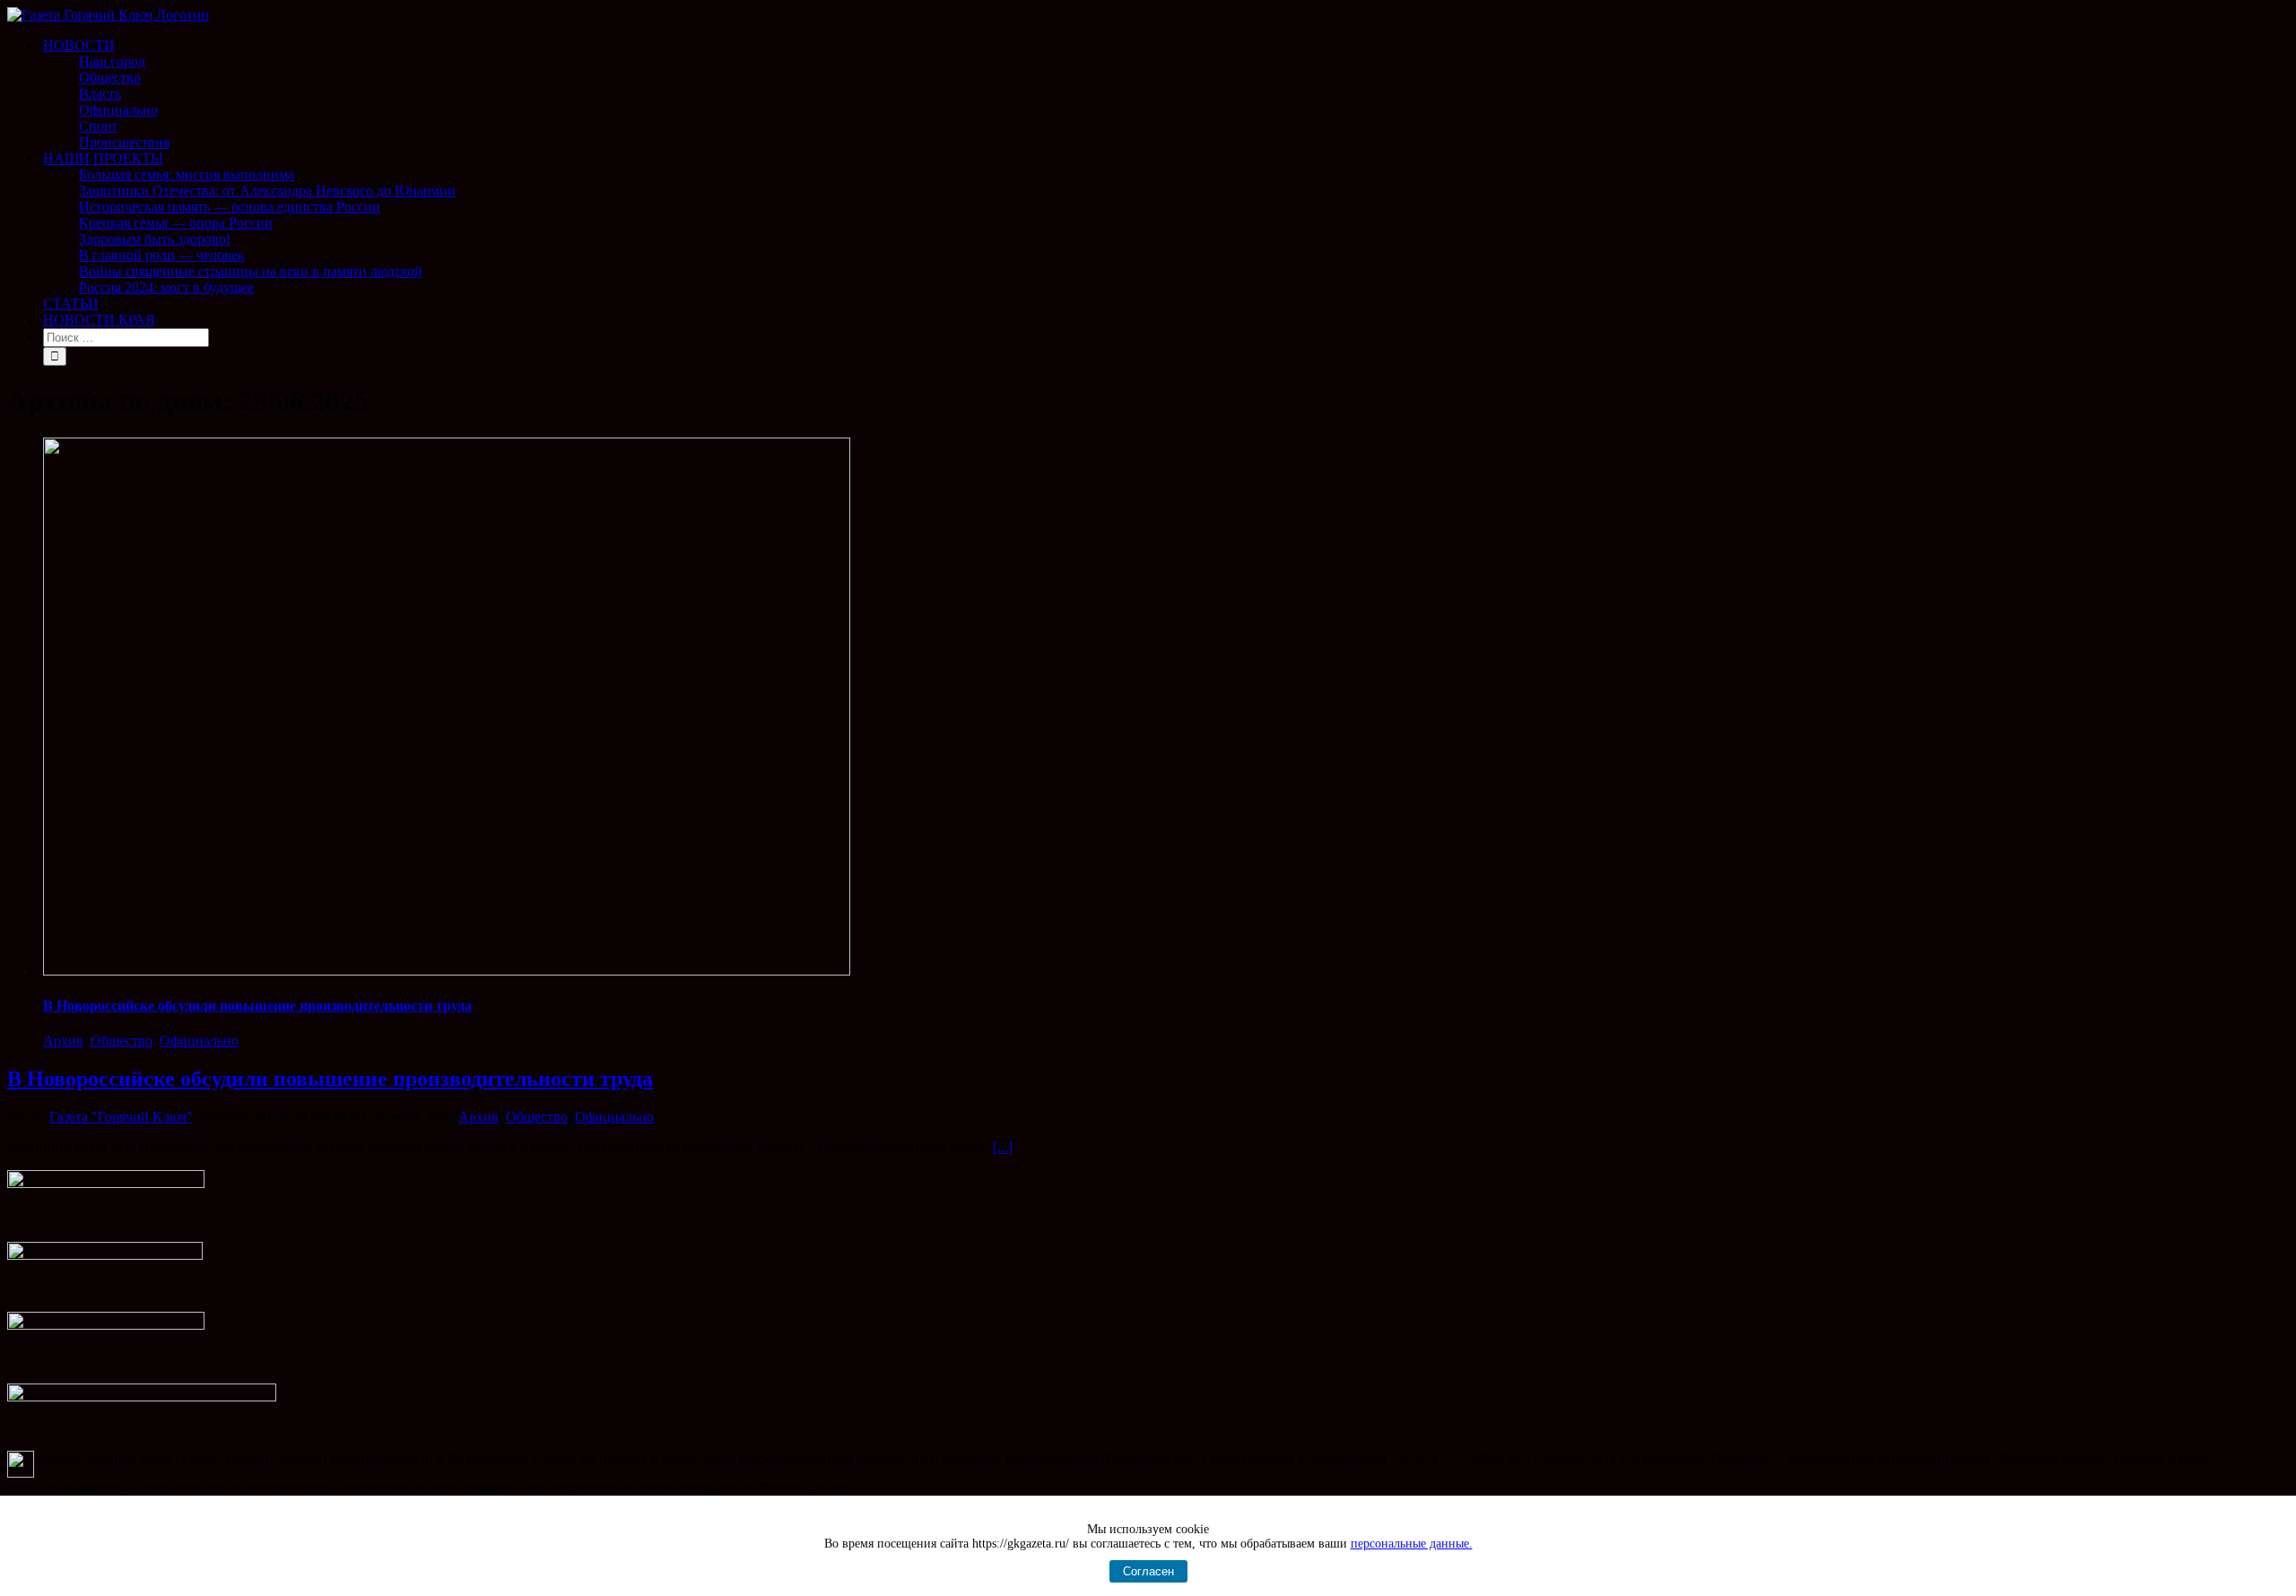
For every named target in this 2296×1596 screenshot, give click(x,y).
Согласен (1148, 1571)
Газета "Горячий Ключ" (121, 1117)
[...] (1003, 1147)
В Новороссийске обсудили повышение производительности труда (257, 1006)
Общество (122, 1041)
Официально (199, 1041)
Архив (63, 1041)
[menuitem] (1166, 94)
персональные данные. (1412, 1544)
